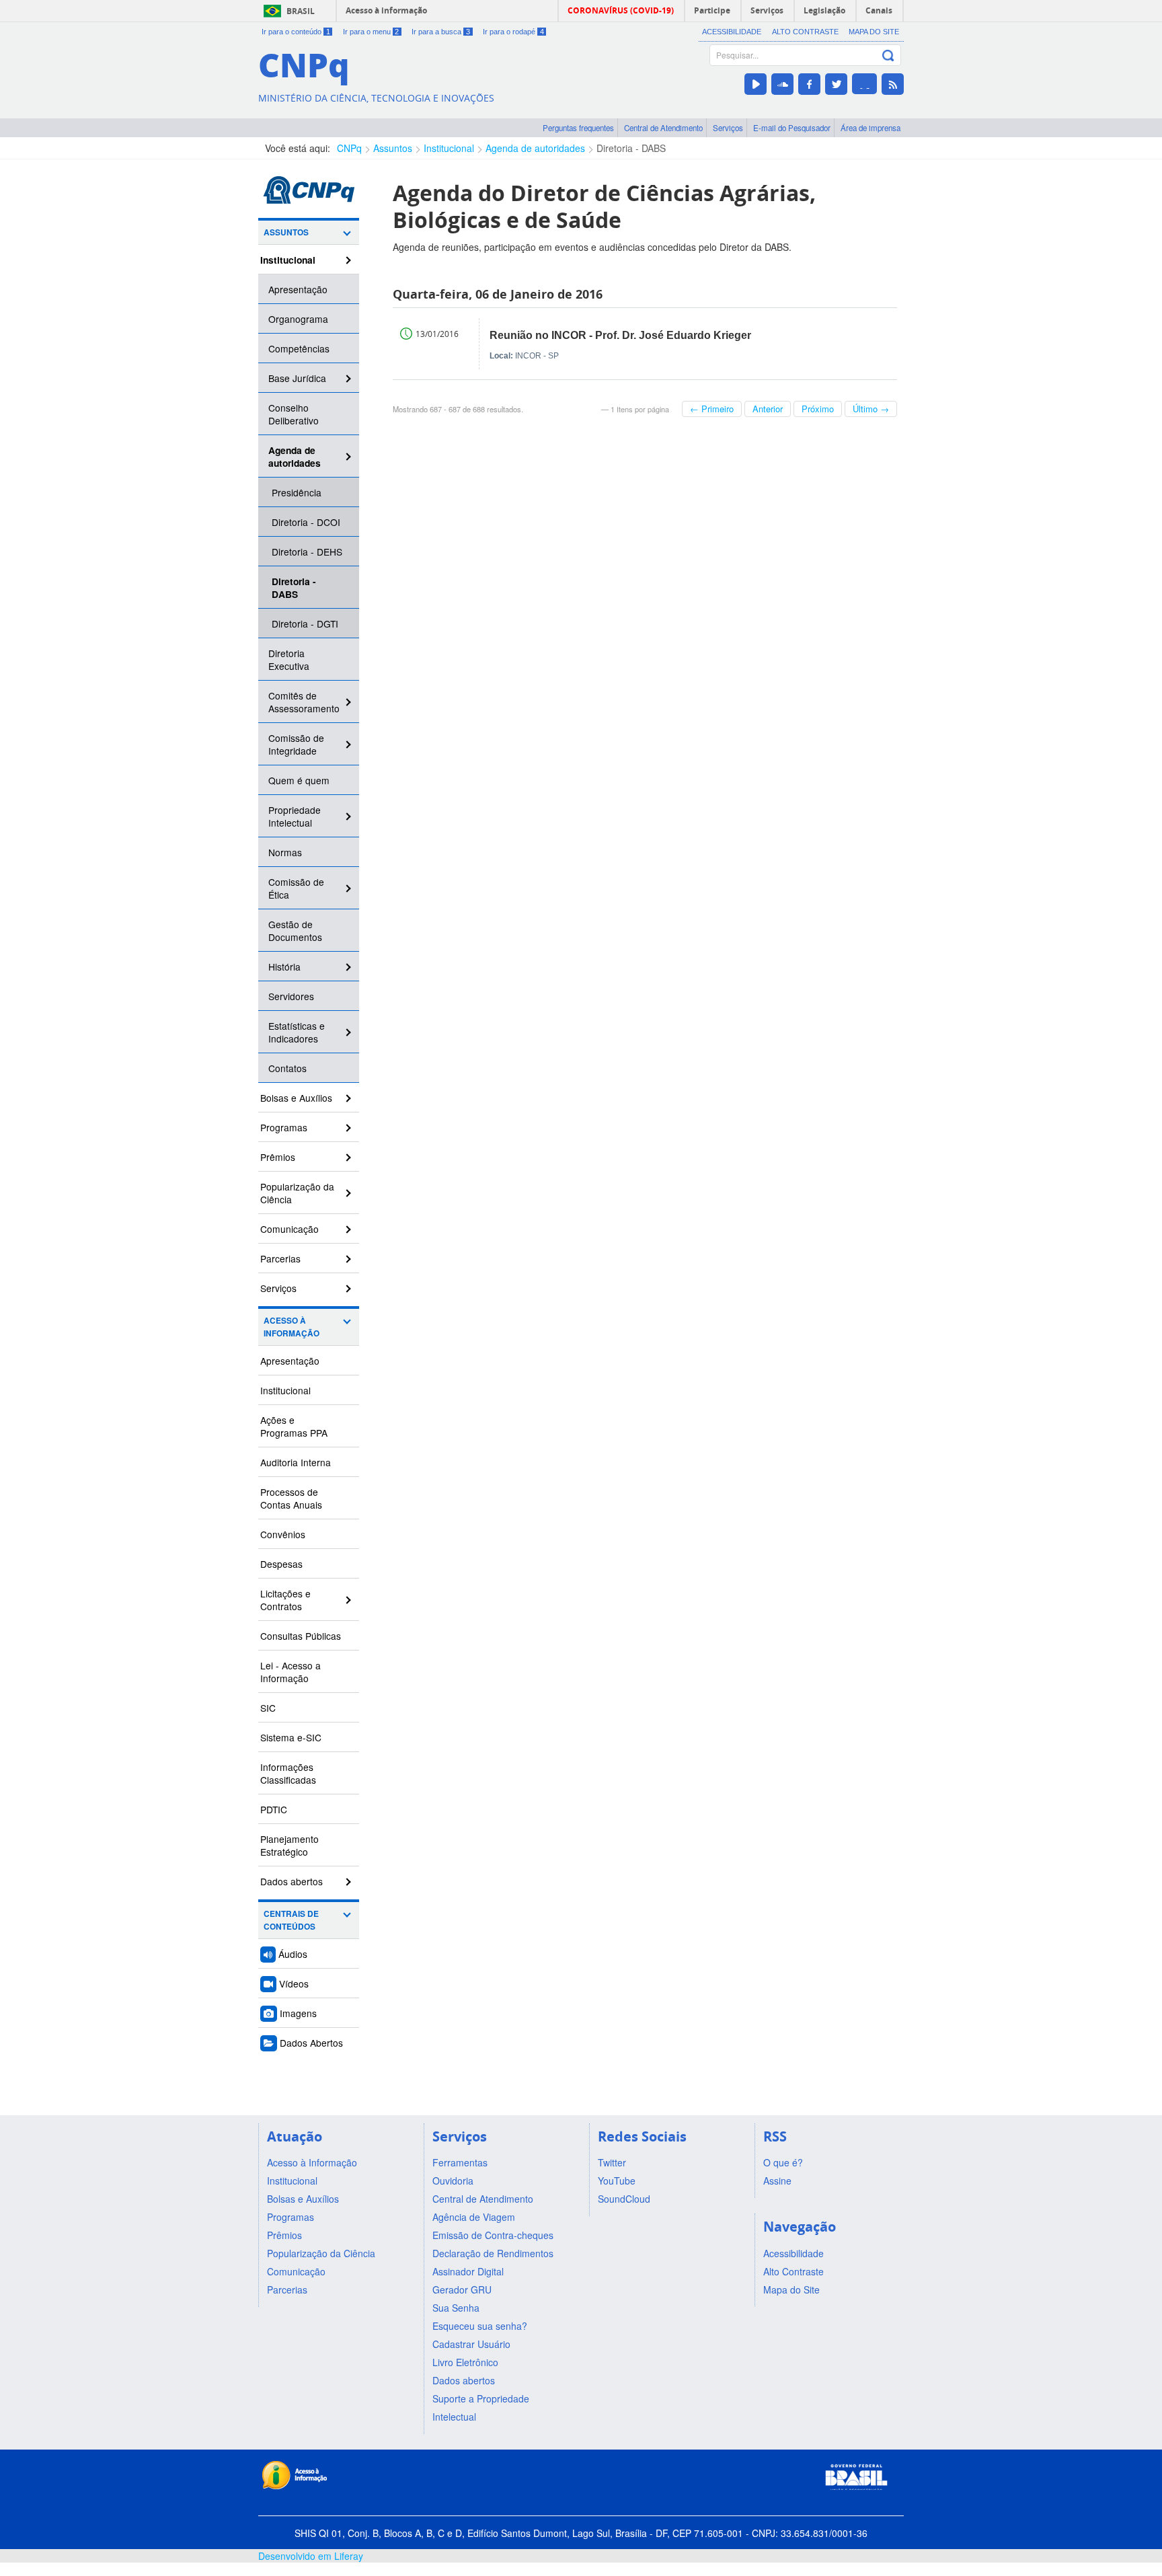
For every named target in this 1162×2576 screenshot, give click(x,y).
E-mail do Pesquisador (792, 128)
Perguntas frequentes (578, 128)
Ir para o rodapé (513, 32)
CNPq (349, 148)
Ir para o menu (371, 32)
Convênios (283, 1534)
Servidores (291, 996)
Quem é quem (299, 780)
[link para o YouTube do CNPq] (756, 84)
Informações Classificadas (288, 1773)
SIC (268, 1708)
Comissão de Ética (296, 888)
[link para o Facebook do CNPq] (809, 84)
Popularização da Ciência (297, 1193)
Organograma (298, 319)
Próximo (818, 409)
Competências (299, 348)
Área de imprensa (870, 128)
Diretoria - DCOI (306, 522)
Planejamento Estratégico (289, 1845)
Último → (871, 409)
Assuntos (393, 148)
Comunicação (289, 1229)
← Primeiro (712, 409)
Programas (284, 1127)
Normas (285, 852)
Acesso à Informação (292, 1327)
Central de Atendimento (663, 128)
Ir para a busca (441, 32)
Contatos (287, 1068)
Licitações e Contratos (285, 1600)
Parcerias (280, 1258)
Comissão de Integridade (296, 744)
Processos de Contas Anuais (291, 1498)
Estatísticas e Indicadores (297, 1032)
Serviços (728, 128)
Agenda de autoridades (535, 148)
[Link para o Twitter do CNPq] (836, 84)
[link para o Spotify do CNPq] (864, 84)
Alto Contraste (805, 32)
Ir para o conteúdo (296, 32)
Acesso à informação (386, 10)
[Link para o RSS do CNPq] (893, 84)
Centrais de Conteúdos (291, 1920)
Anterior (768, 409)
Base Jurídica (297, 378)
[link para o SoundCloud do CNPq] (782, 84)
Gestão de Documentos (295, 931)
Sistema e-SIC (291, 1737)
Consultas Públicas (301, 1636)
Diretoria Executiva (289, 659)
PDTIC (274, 1809)
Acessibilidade (732, 32)
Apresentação (298, 289)
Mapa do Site (874, 32)
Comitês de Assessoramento (304, 702)
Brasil (301, 11)
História (284, 967)
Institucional (449, 148)
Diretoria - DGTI (305, 623)
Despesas (281, 1564)
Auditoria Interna (296, 1462)
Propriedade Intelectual (295, 816)
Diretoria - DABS (631, 148)
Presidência (297, 492)
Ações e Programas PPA (294, 1426)
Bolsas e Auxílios (296, 1098)
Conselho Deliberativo (294, 414)
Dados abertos (292, 1881)
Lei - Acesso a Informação (290, 1672)
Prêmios (278, 1157)
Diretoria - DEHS (307, 552)
